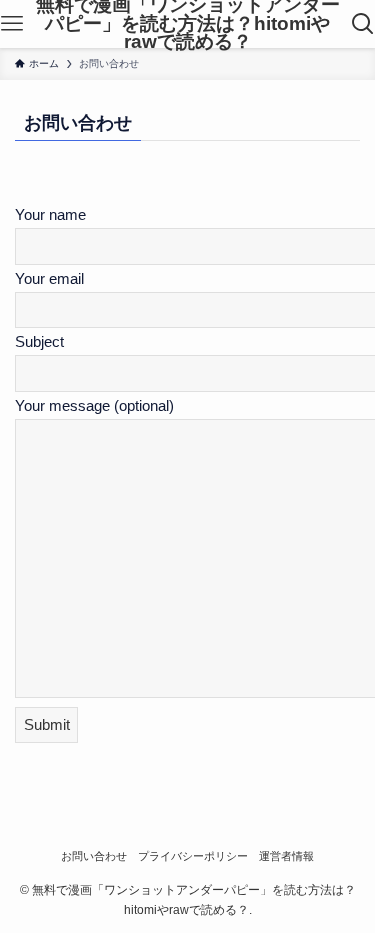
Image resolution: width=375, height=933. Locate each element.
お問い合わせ (94, 856)
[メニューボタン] (12, 24)
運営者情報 (286, 856)
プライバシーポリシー (193, 856)
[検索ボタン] (363, 24)
